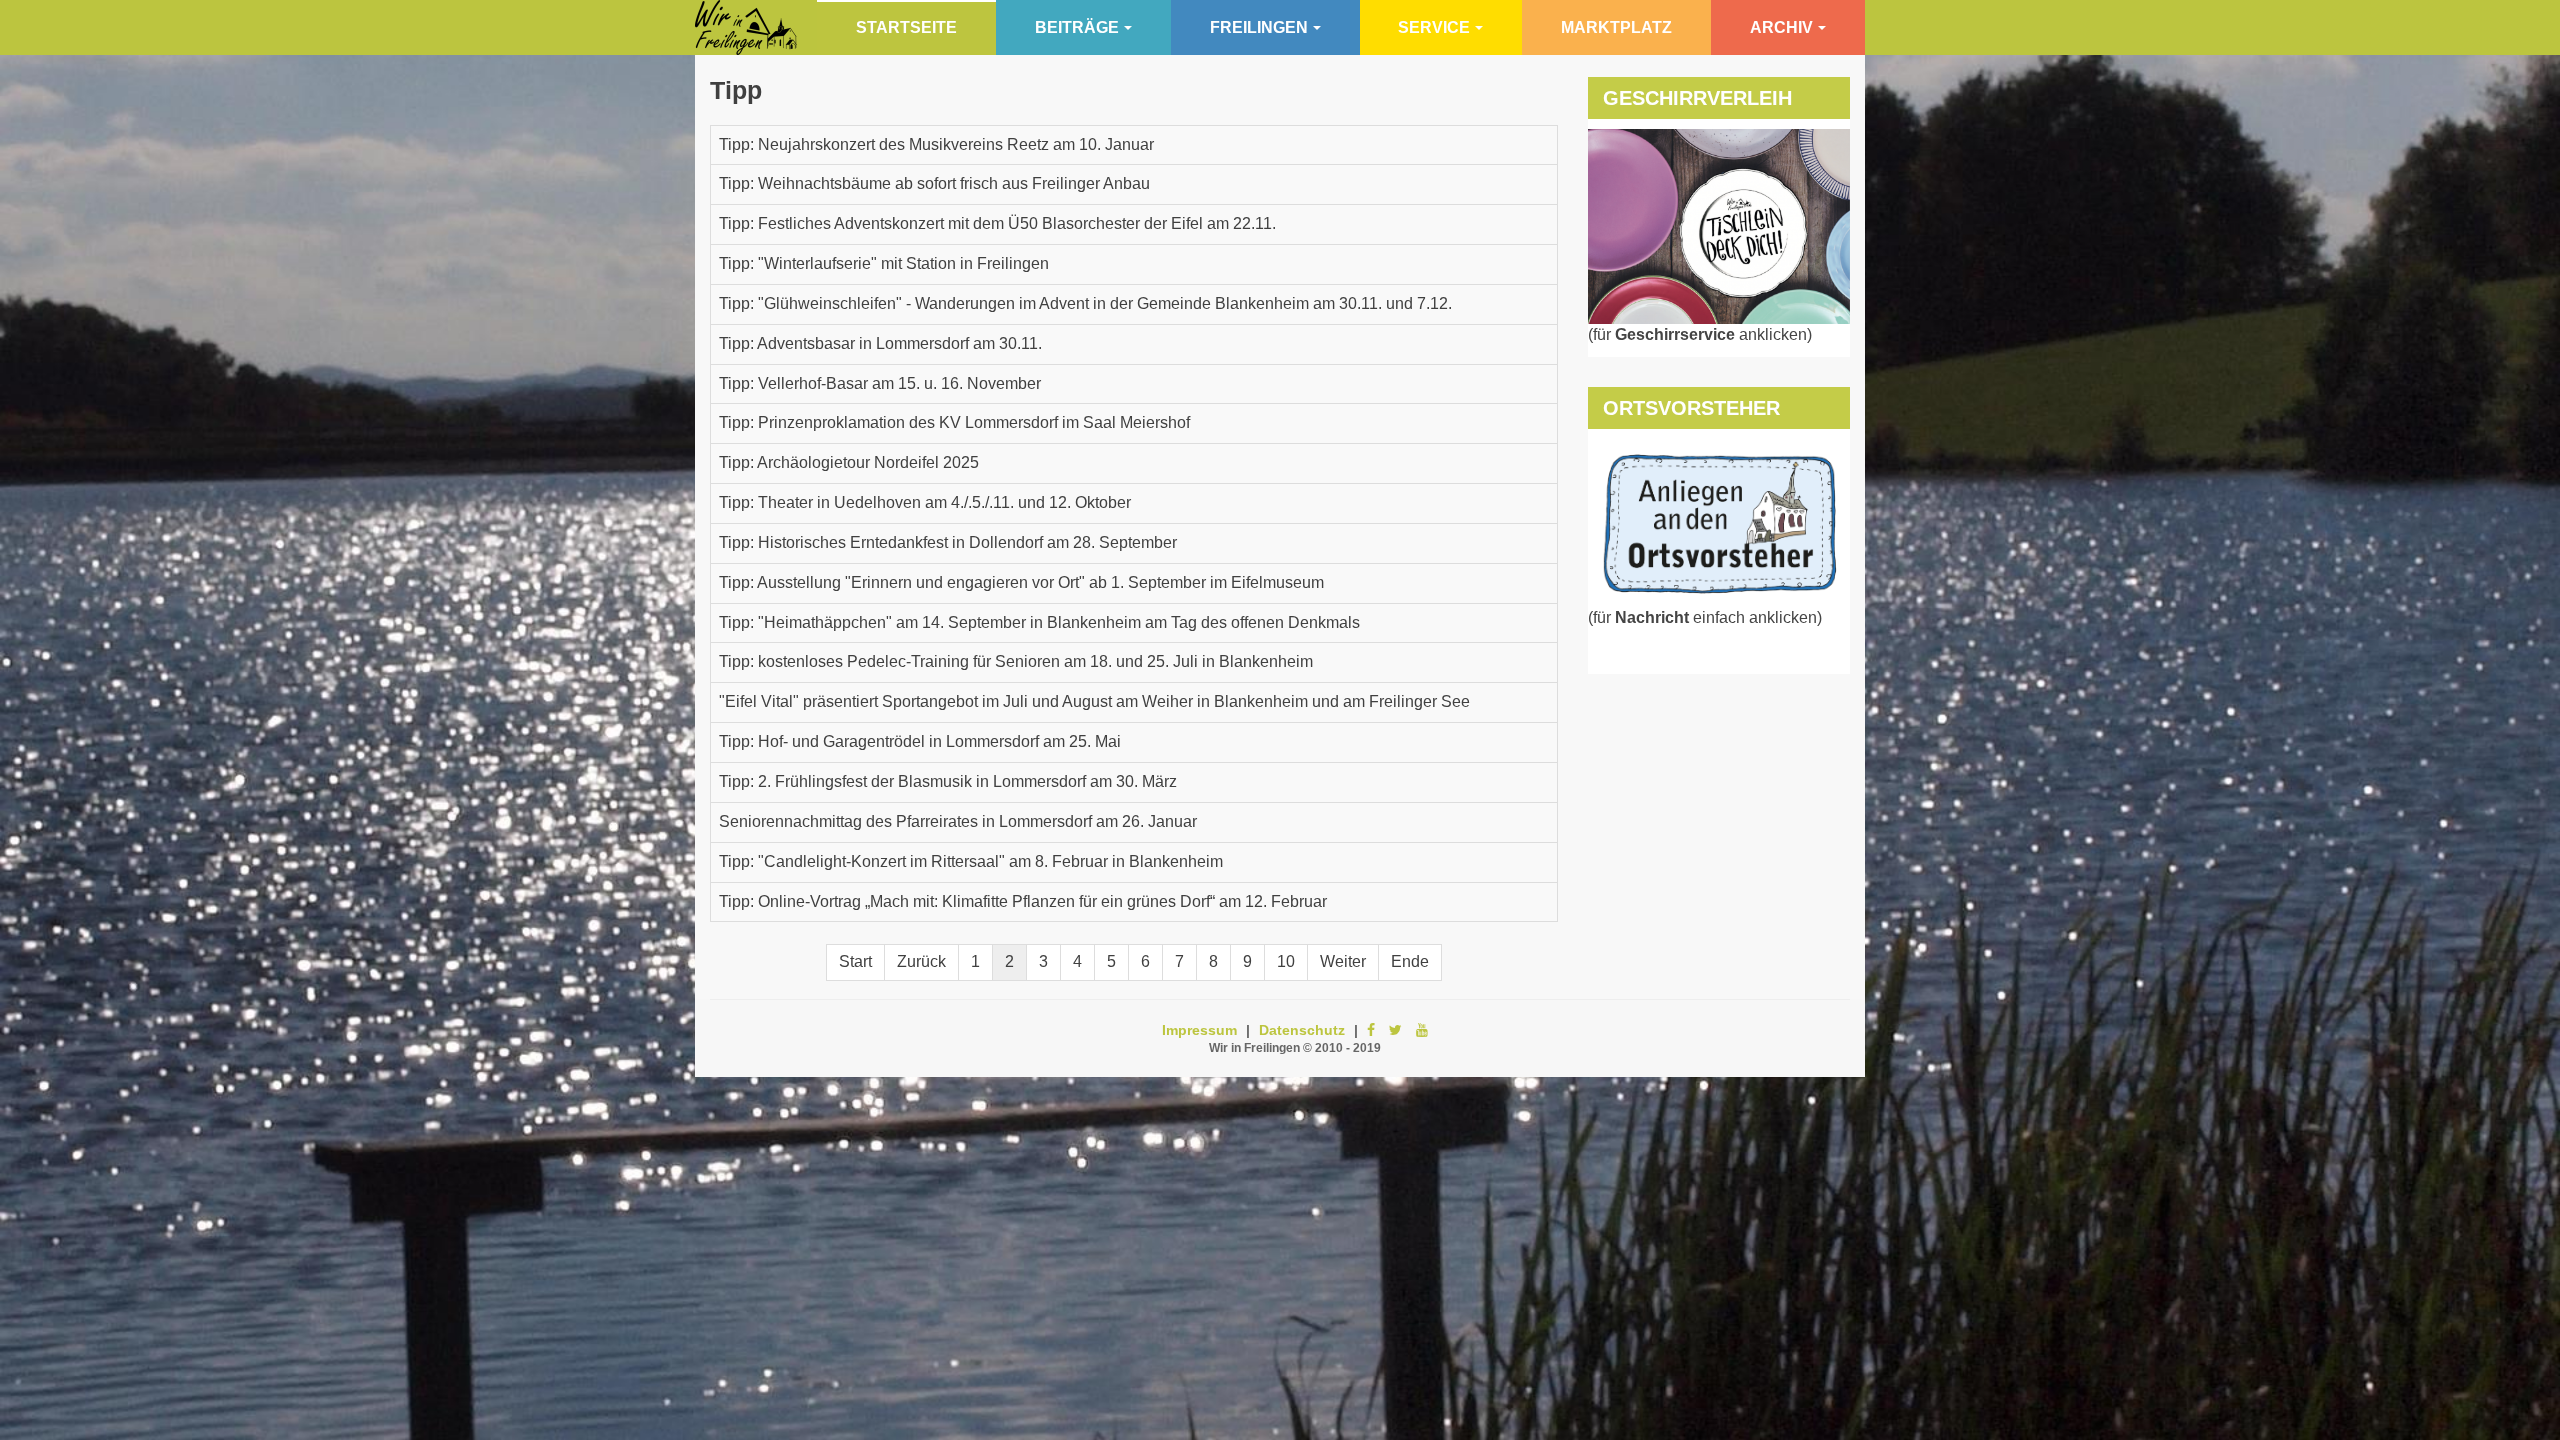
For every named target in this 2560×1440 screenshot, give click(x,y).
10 (1286, 961)
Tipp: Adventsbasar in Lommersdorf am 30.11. (880, 343)
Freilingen (1259, 27)
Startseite (906, 27)
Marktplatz (1616, 27)
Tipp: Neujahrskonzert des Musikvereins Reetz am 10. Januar (936, 144)
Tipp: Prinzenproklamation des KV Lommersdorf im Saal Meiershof (954, 422)
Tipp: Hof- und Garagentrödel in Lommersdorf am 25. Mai (920, 741)
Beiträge (1077, 27)
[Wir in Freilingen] (746, 27)
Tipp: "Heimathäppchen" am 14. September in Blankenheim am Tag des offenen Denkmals (1039, 622)
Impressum (1199, 1030)
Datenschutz (1302, 1030)
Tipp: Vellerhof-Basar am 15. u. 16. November (880, 383)
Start (855, 961)
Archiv (1781, 27)
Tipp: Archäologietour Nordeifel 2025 (849, 462)
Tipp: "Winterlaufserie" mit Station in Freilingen (884, 263)
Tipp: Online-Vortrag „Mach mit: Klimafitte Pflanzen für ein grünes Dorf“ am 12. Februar (1023, 901)
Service (1434, 27)
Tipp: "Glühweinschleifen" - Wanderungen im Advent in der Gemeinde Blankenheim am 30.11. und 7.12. (1085, 303)
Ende (1410, 961)
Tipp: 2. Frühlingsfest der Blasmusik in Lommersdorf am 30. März (948, 781)
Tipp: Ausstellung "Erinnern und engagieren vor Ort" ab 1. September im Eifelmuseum (1021, 582)
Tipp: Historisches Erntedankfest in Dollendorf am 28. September (948, 542)
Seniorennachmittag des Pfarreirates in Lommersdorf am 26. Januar (958, 821)
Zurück (921, 961)
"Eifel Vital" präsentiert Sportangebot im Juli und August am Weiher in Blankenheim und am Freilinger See (1094, 701)
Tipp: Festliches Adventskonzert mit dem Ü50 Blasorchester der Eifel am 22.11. (997, 223)
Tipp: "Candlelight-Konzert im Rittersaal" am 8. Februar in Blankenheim (971, 861)
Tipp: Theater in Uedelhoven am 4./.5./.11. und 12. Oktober (925, 502)
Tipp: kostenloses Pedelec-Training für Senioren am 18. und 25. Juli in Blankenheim (1016, 661)
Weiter (1343, 961)
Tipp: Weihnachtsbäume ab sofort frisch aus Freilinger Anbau (934, 183)
